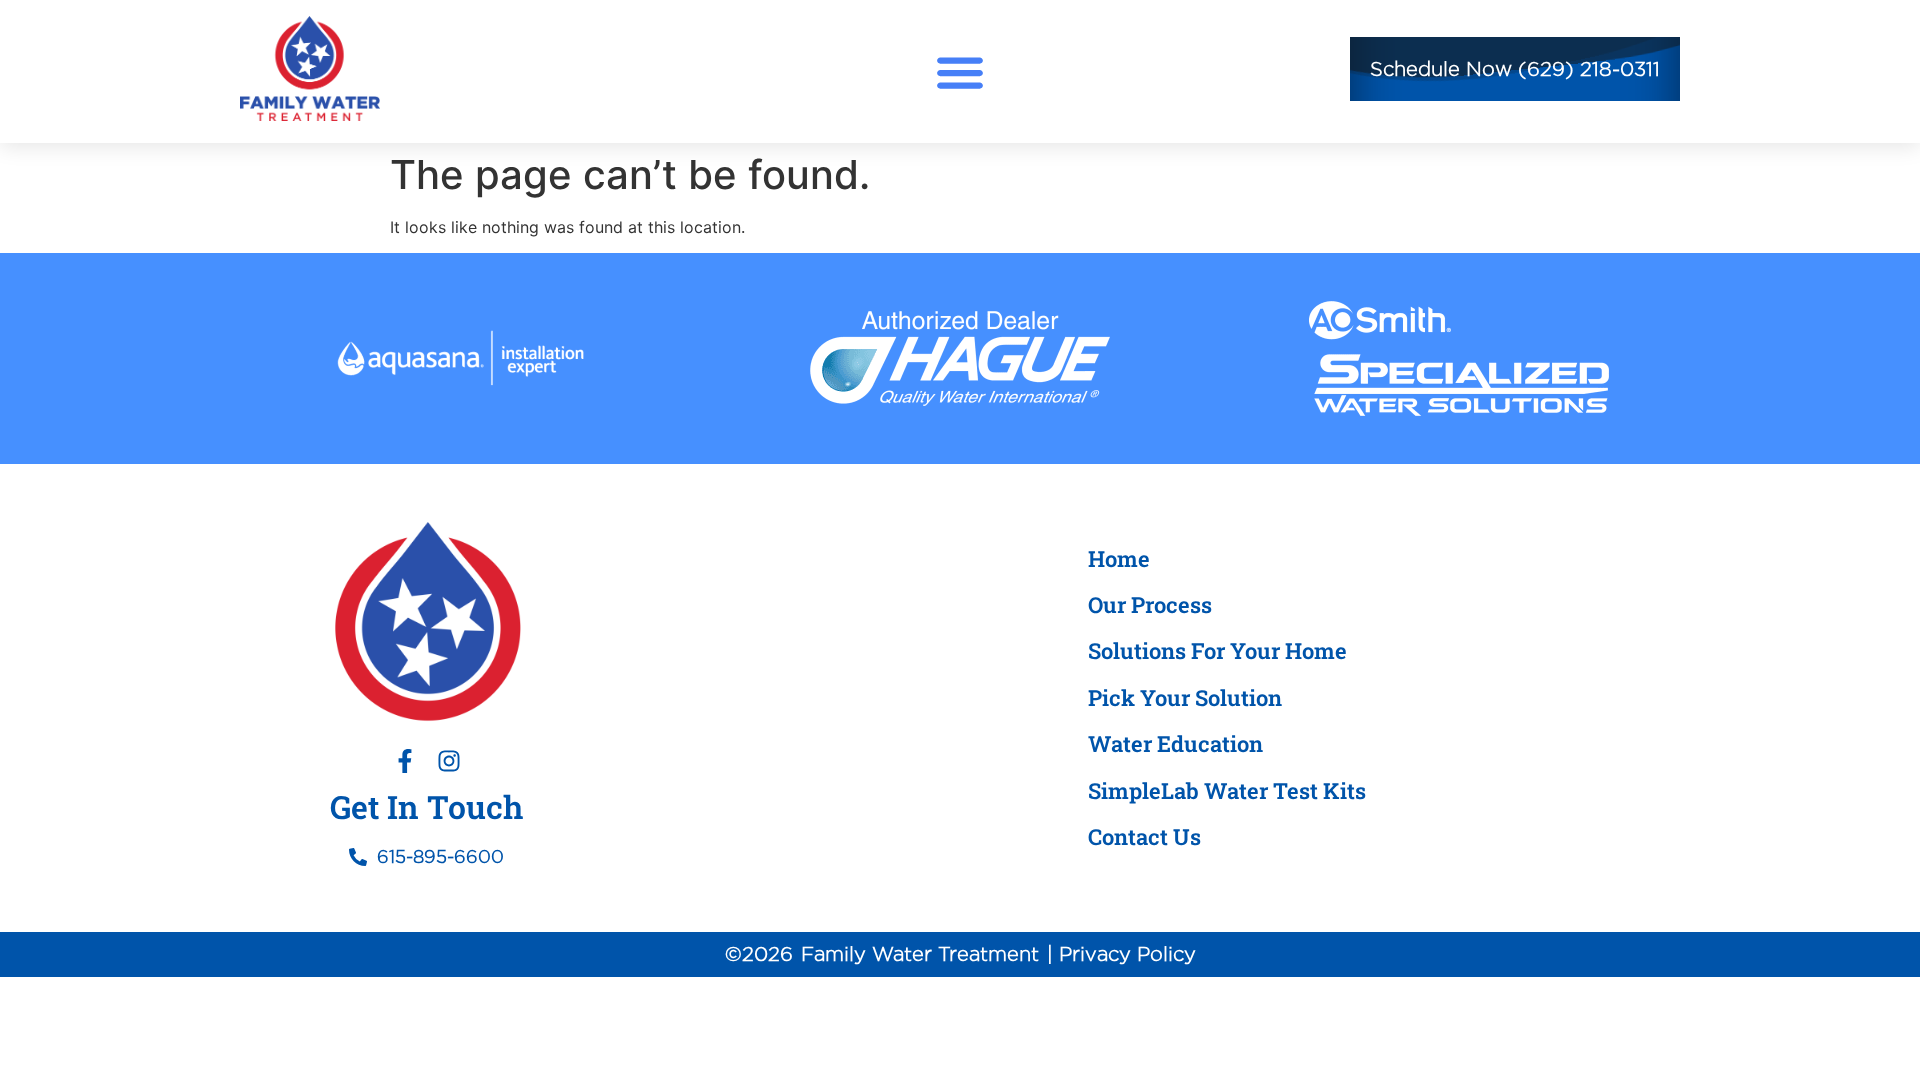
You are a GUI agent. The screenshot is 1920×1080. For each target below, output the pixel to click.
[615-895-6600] (358, 857)
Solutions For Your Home (1217, 650)
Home (1119, 558)
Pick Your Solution (1185, 697)
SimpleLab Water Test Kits (1227, 790)
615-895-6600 (440, 856)
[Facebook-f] (405, 761)
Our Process (1150, 604)
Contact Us (1144, 836)
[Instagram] (449, 761)
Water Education (1175, 743)
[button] (960, 71)
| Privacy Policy (1121, 954)
